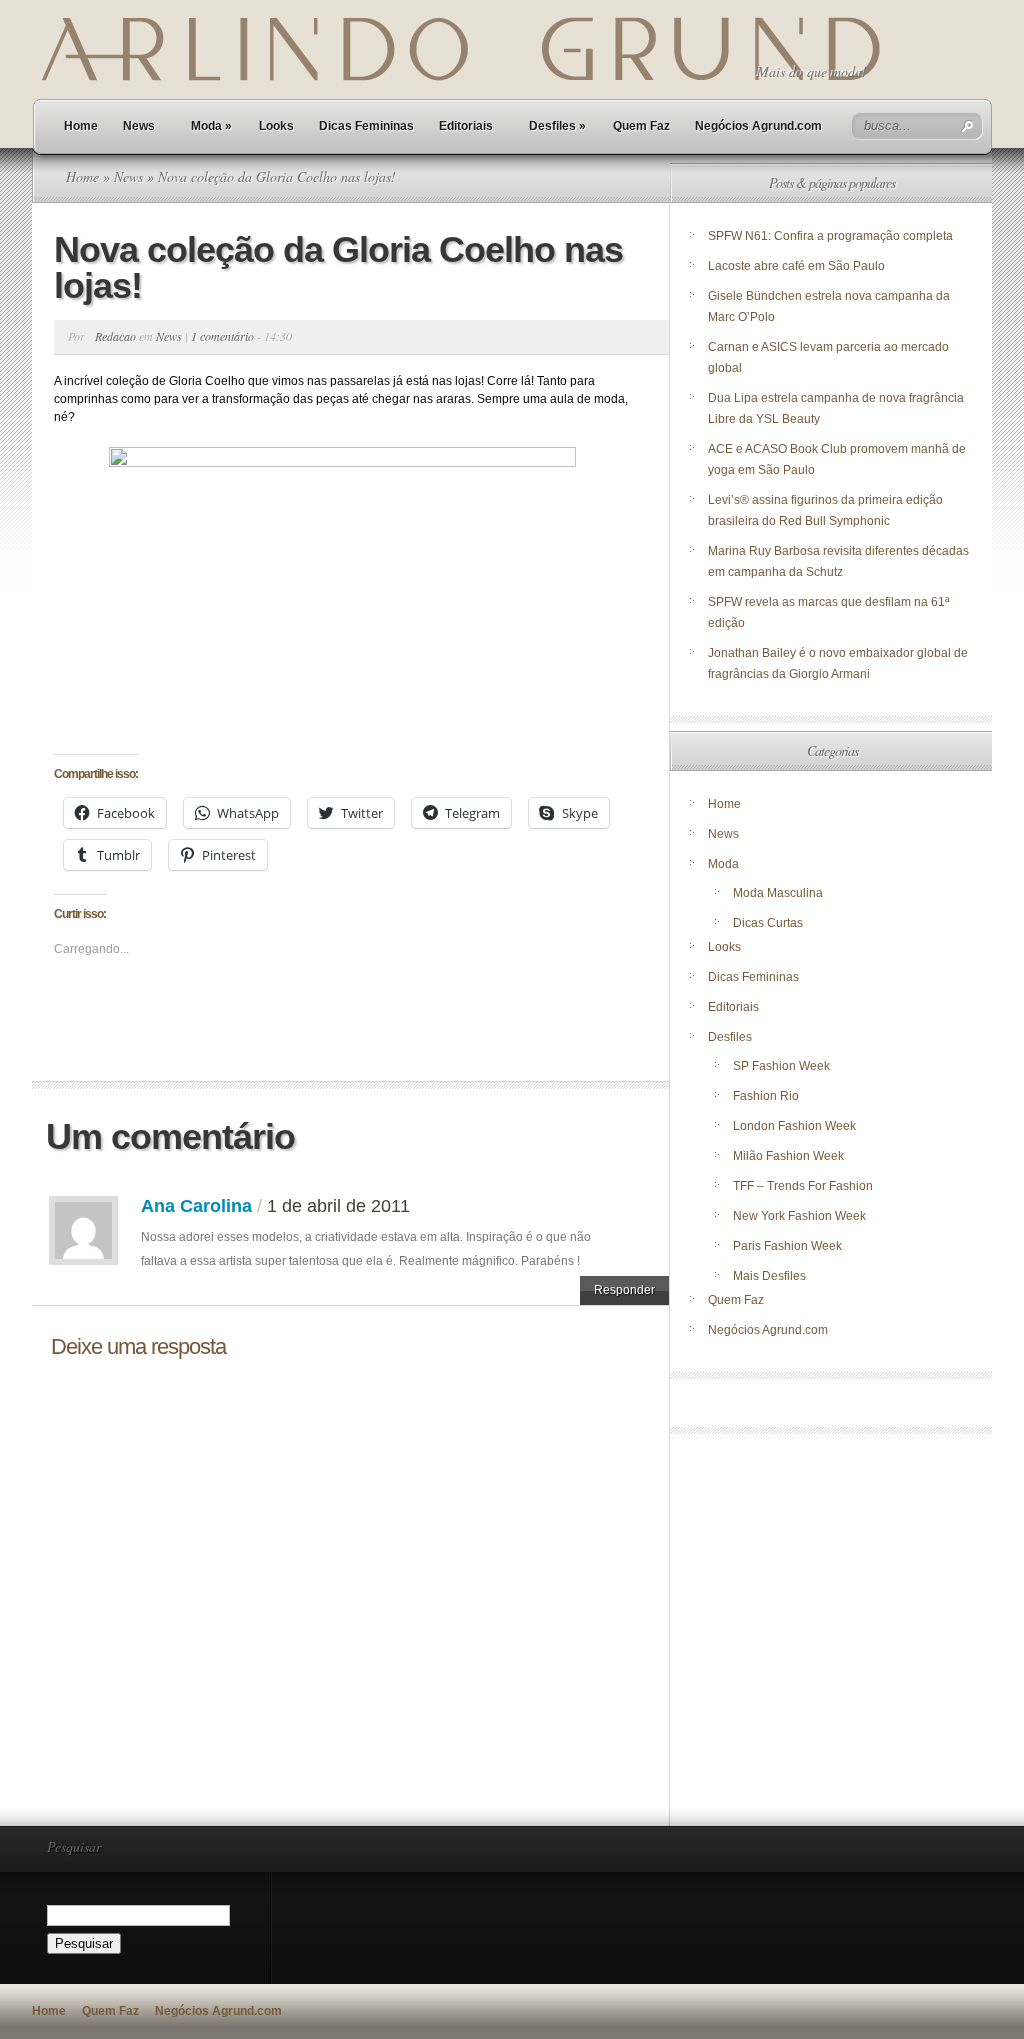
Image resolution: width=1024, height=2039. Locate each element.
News (139, 126)
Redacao (115, 336)
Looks (276, 126)
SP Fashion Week (781, 1066)
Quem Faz (641, 126)
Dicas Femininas (366, 126)
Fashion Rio (766, 1096)
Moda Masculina (778, 893)
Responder (624, 1290)
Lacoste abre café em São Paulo (796, 266)
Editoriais (466, 126)
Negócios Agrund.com (758, 126)
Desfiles (557, 126)
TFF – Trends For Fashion (803, 1186)
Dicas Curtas (768, 923)
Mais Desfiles (769, 1276)
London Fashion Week (794, 1126)
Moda (211, 126)
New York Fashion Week (799, 1216)
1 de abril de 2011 (338, 1206)
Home (81, 126)
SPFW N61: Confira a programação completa (830, 236)
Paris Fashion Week (787, 1246)
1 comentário (222, 336)
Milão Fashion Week (788, 1156)
